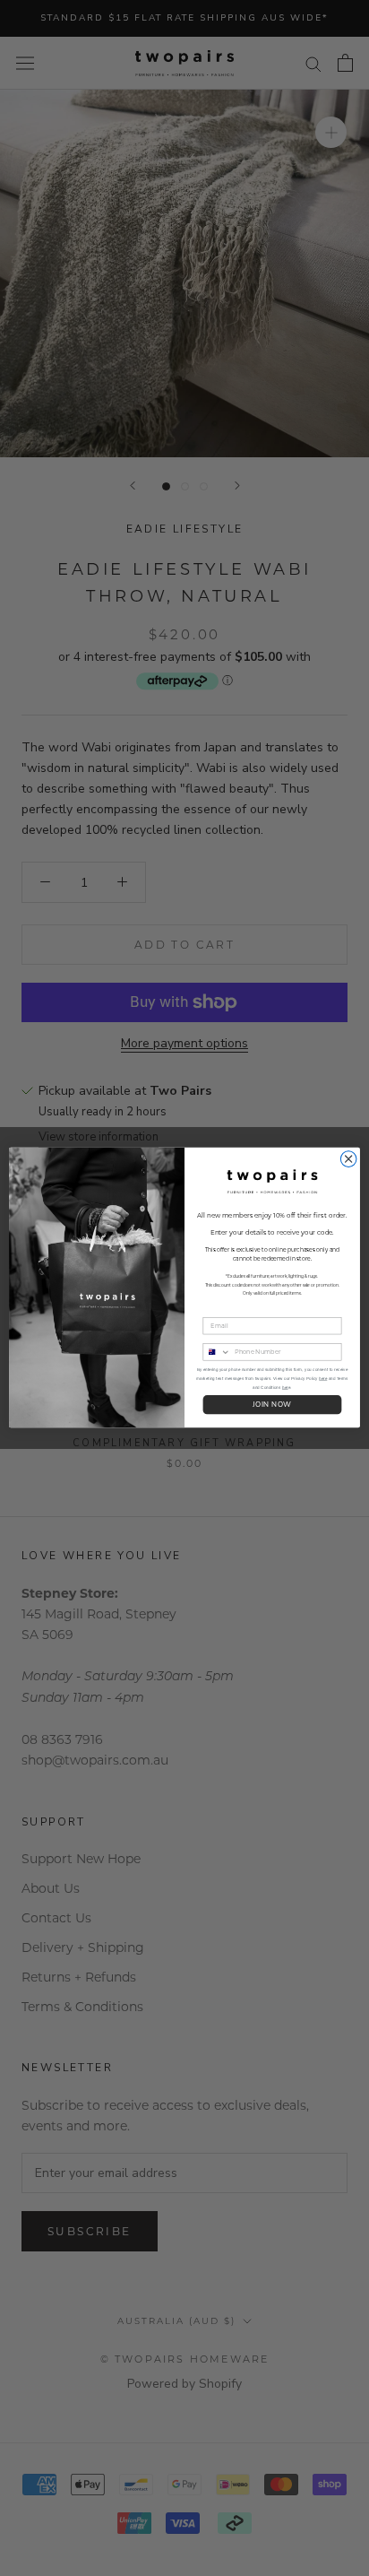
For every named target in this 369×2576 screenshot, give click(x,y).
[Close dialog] (348, 1159)
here (323, 1379)
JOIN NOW (272, 1405)
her (285, 1388)
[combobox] (217, 1352)
